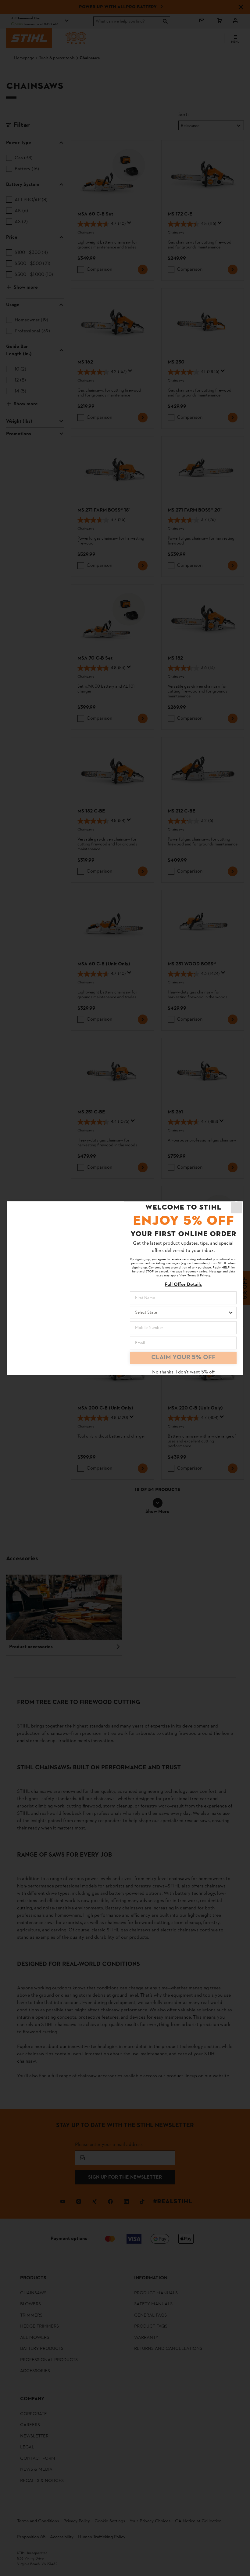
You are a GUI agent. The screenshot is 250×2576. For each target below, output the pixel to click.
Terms (192, 1276)
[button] (236, 1208)
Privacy (205, 1276)
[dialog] (125, 1288)
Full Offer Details (183, 1285)
